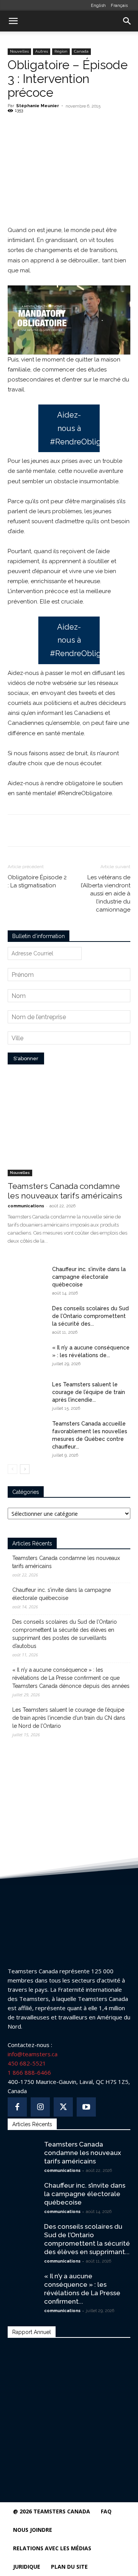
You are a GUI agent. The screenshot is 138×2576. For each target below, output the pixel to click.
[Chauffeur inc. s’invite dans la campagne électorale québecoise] (27, 1279)
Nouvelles (19, 51)
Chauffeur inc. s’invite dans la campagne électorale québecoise (89, 1277)
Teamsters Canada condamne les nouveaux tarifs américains (65, 1191)
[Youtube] (86, 2107)
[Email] (75, 128)
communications (26, 1206)
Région (61, 51)
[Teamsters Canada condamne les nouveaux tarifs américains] (69, 1132)
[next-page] (25, 1469)
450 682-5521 (27, 2063)
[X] (57, 128)
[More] (93, 128)
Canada (81, 51)
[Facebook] (39, 128)
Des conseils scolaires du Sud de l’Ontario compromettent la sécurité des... (90, 1316)
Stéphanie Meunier (38, 106)
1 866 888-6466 (29, 2072)
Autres (42, 51)
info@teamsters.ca (33, 2054)
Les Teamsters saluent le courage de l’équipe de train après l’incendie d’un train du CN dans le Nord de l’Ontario (69, 1718)
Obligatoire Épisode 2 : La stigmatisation (37, 881)
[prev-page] (12, 1469)
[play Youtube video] (69, 320)
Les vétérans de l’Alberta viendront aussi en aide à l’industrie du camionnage (106, 893)
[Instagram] (40, 2107)
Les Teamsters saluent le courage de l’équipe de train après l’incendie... (89, 1392)
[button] (13, 21)
